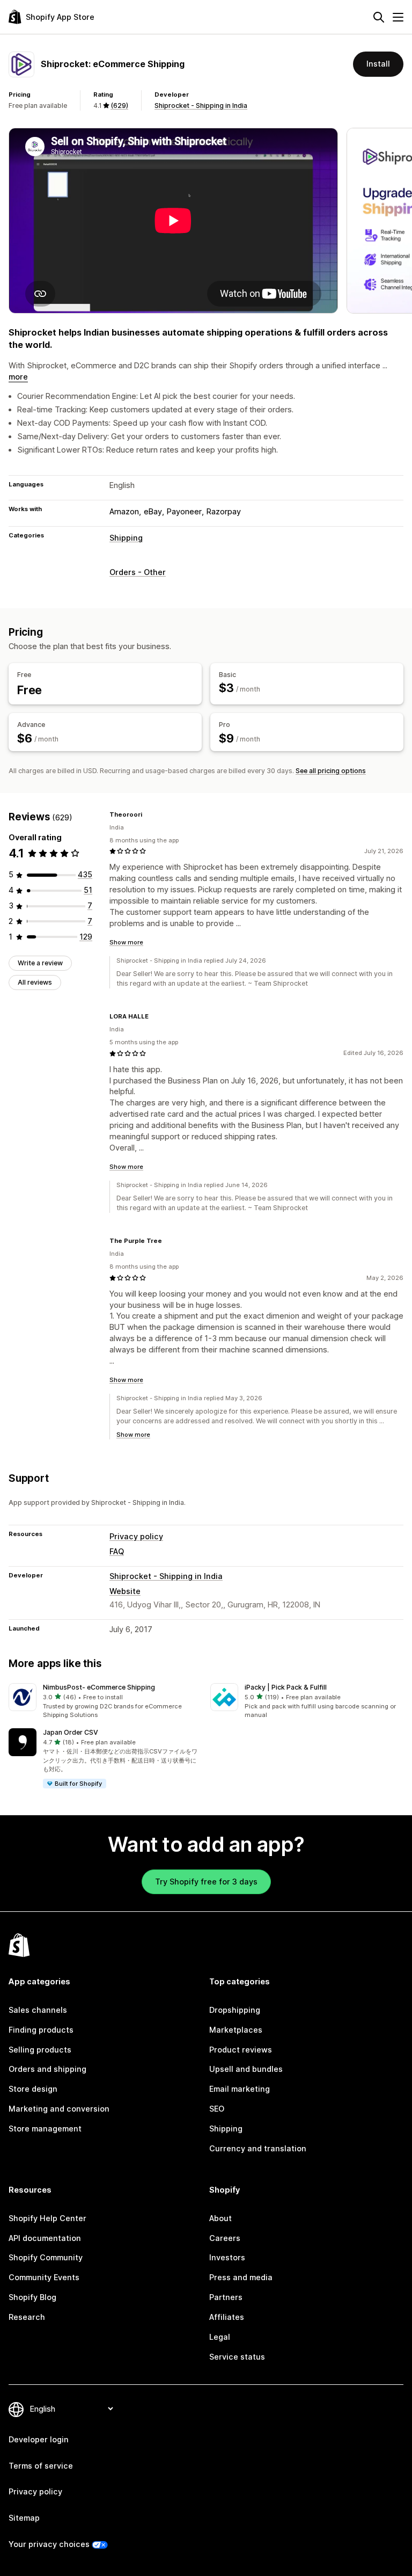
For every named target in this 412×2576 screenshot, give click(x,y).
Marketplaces (236, 2030)
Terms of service (41, 2466)
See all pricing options (331, 771)
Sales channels (38, 2010)
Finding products (41, 2030)
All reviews (35, 982)
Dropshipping (235, 2010)
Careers (225, 2238)
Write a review (40, 963)
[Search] (379, 17)
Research (27, 2317)
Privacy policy (136, 1536)
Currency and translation (258, 2148)
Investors (227, 2257)
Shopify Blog (32, 2297)
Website (125, 1591)
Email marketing (240, 2089)
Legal (220, 2337)
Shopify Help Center (47, 2218)
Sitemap (24, 2518)
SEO (217, 2109)
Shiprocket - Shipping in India (201, 105)
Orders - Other (138, 572)
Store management (45, 2129)
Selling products (40, 2050)
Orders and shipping (47, 2069)
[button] (105, 1701)
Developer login (39, 2439)
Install (378, 64)
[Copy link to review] (149, 814)
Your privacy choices (49, 2544)
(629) (119, 105)
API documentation (45, 2238)
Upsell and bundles (246, 2069)
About (220, 2218)
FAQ (117, 1551)
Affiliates (227, 2317)
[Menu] (398, 17)
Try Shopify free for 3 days (206, 1882)
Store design (33, 2089)
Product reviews (241, 2050)
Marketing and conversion (59, 2109)
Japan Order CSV (71, 1732)
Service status (237, 2357)
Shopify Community (46, 2257)
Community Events (44, 2277)
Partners (226, 2297)
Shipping (126, 538)
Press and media (241, 2277)
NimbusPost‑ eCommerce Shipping (99, 1687)
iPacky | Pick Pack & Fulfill (286, 1687)
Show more (126, 942)
